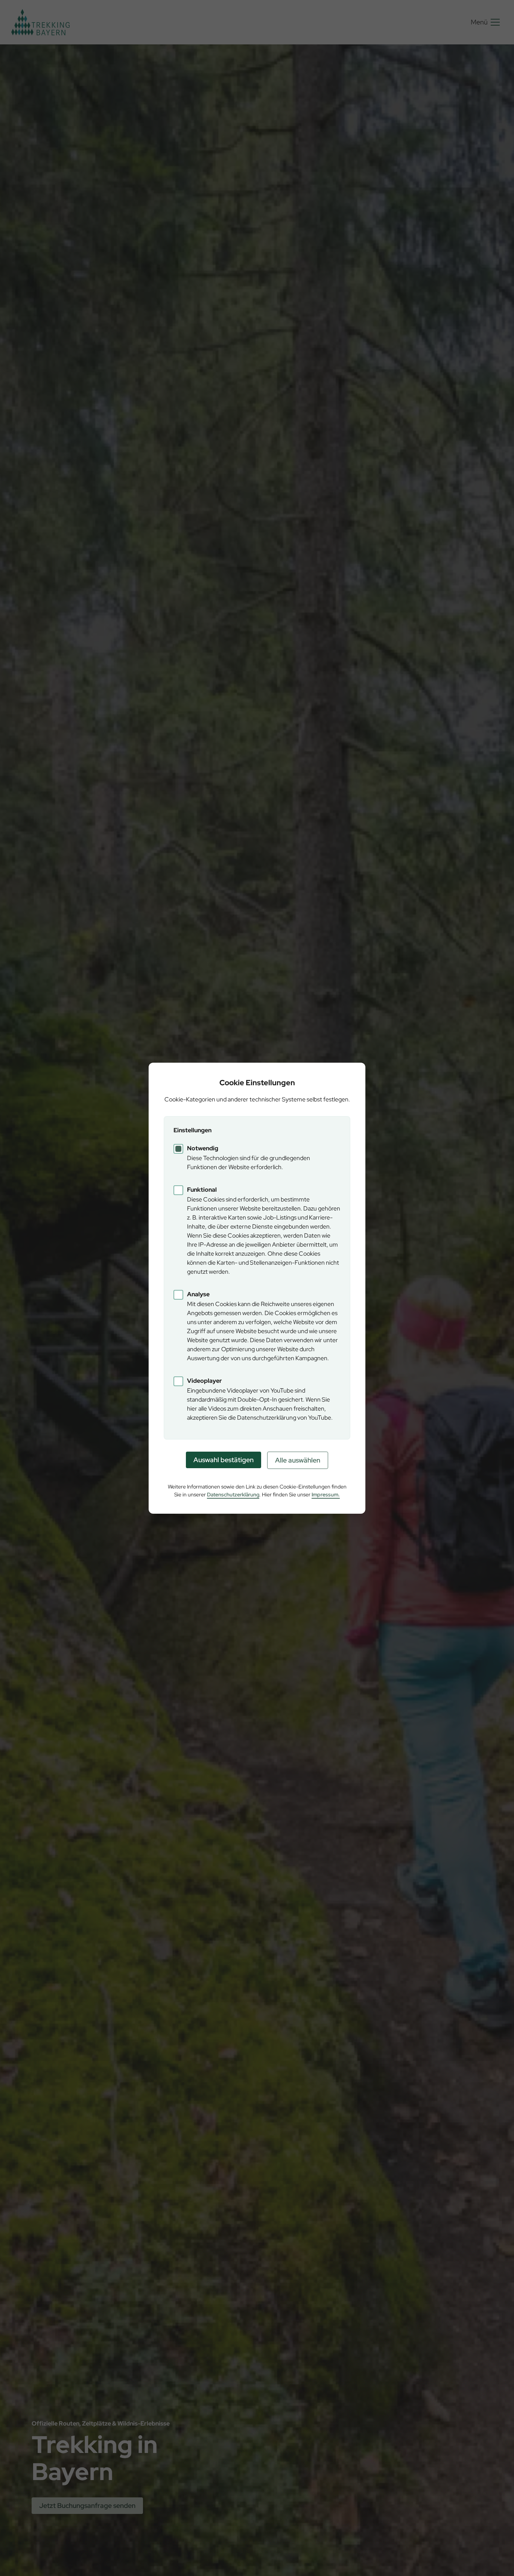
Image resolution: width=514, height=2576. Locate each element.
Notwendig (203, 1148)
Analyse (198, 1294)
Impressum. (326, 1495)
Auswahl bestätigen (224, 1460)
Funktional (202, 1190)
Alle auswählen (298, 1460)
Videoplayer (205, 1381)
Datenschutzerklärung (233, 1495)
